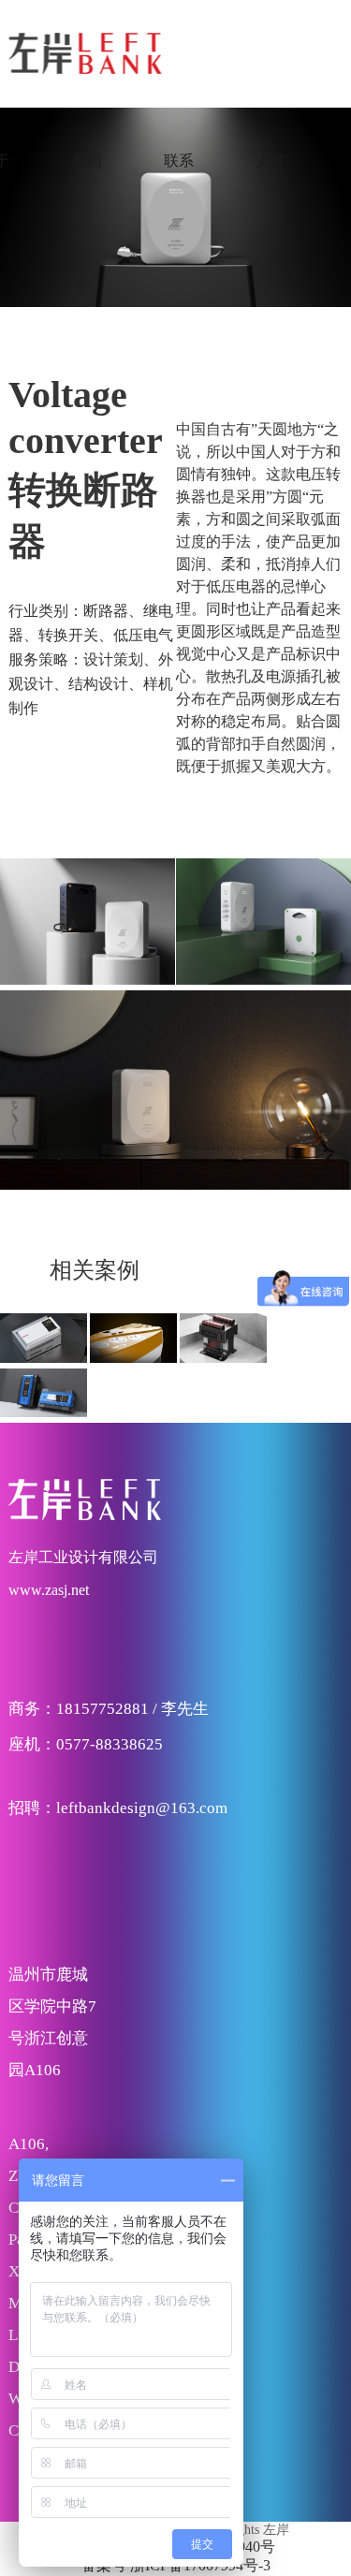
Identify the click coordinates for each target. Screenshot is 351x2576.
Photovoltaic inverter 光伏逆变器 (44, 1400)
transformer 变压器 (223, 1311)
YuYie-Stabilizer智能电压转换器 (133, 1345)
